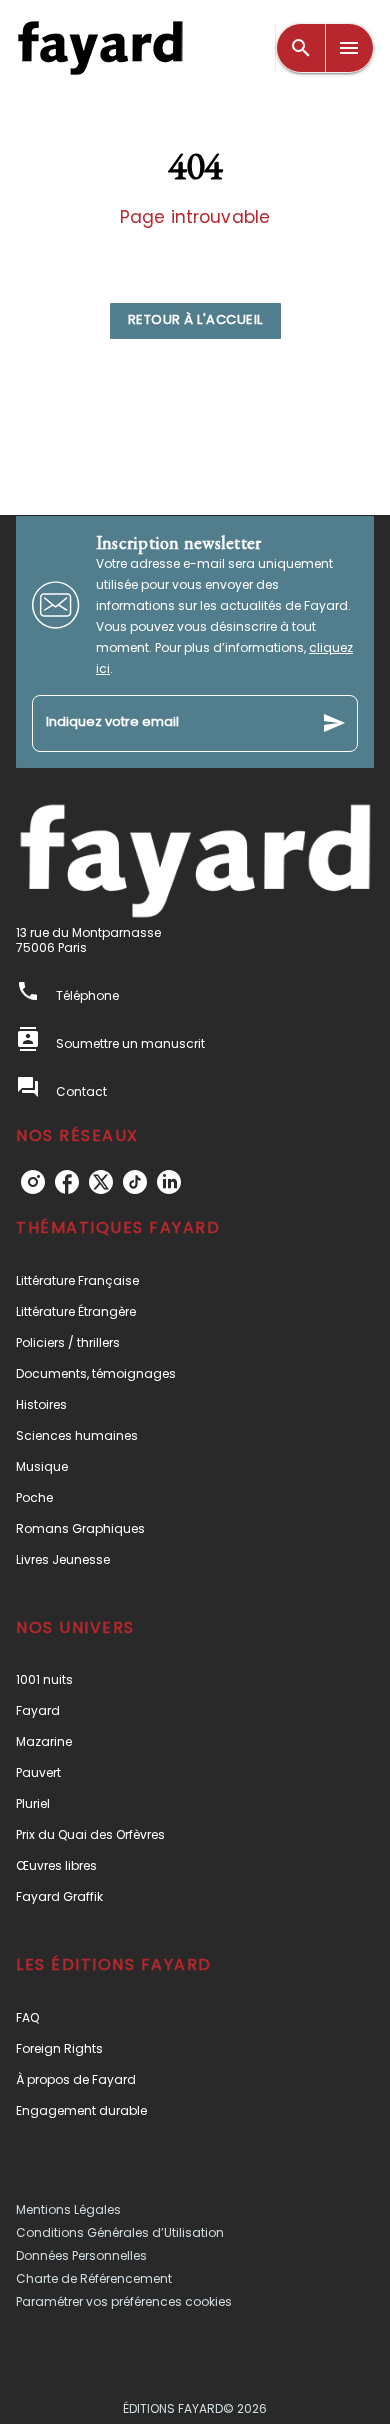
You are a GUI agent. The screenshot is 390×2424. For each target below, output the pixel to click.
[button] (195, 321)
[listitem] (33, 1182)
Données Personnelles (81, 2255)
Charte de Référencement (94, 2278)
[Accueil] (100, 47)
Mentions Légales (68, 2209)
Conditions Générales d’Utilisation (120, 2232)
